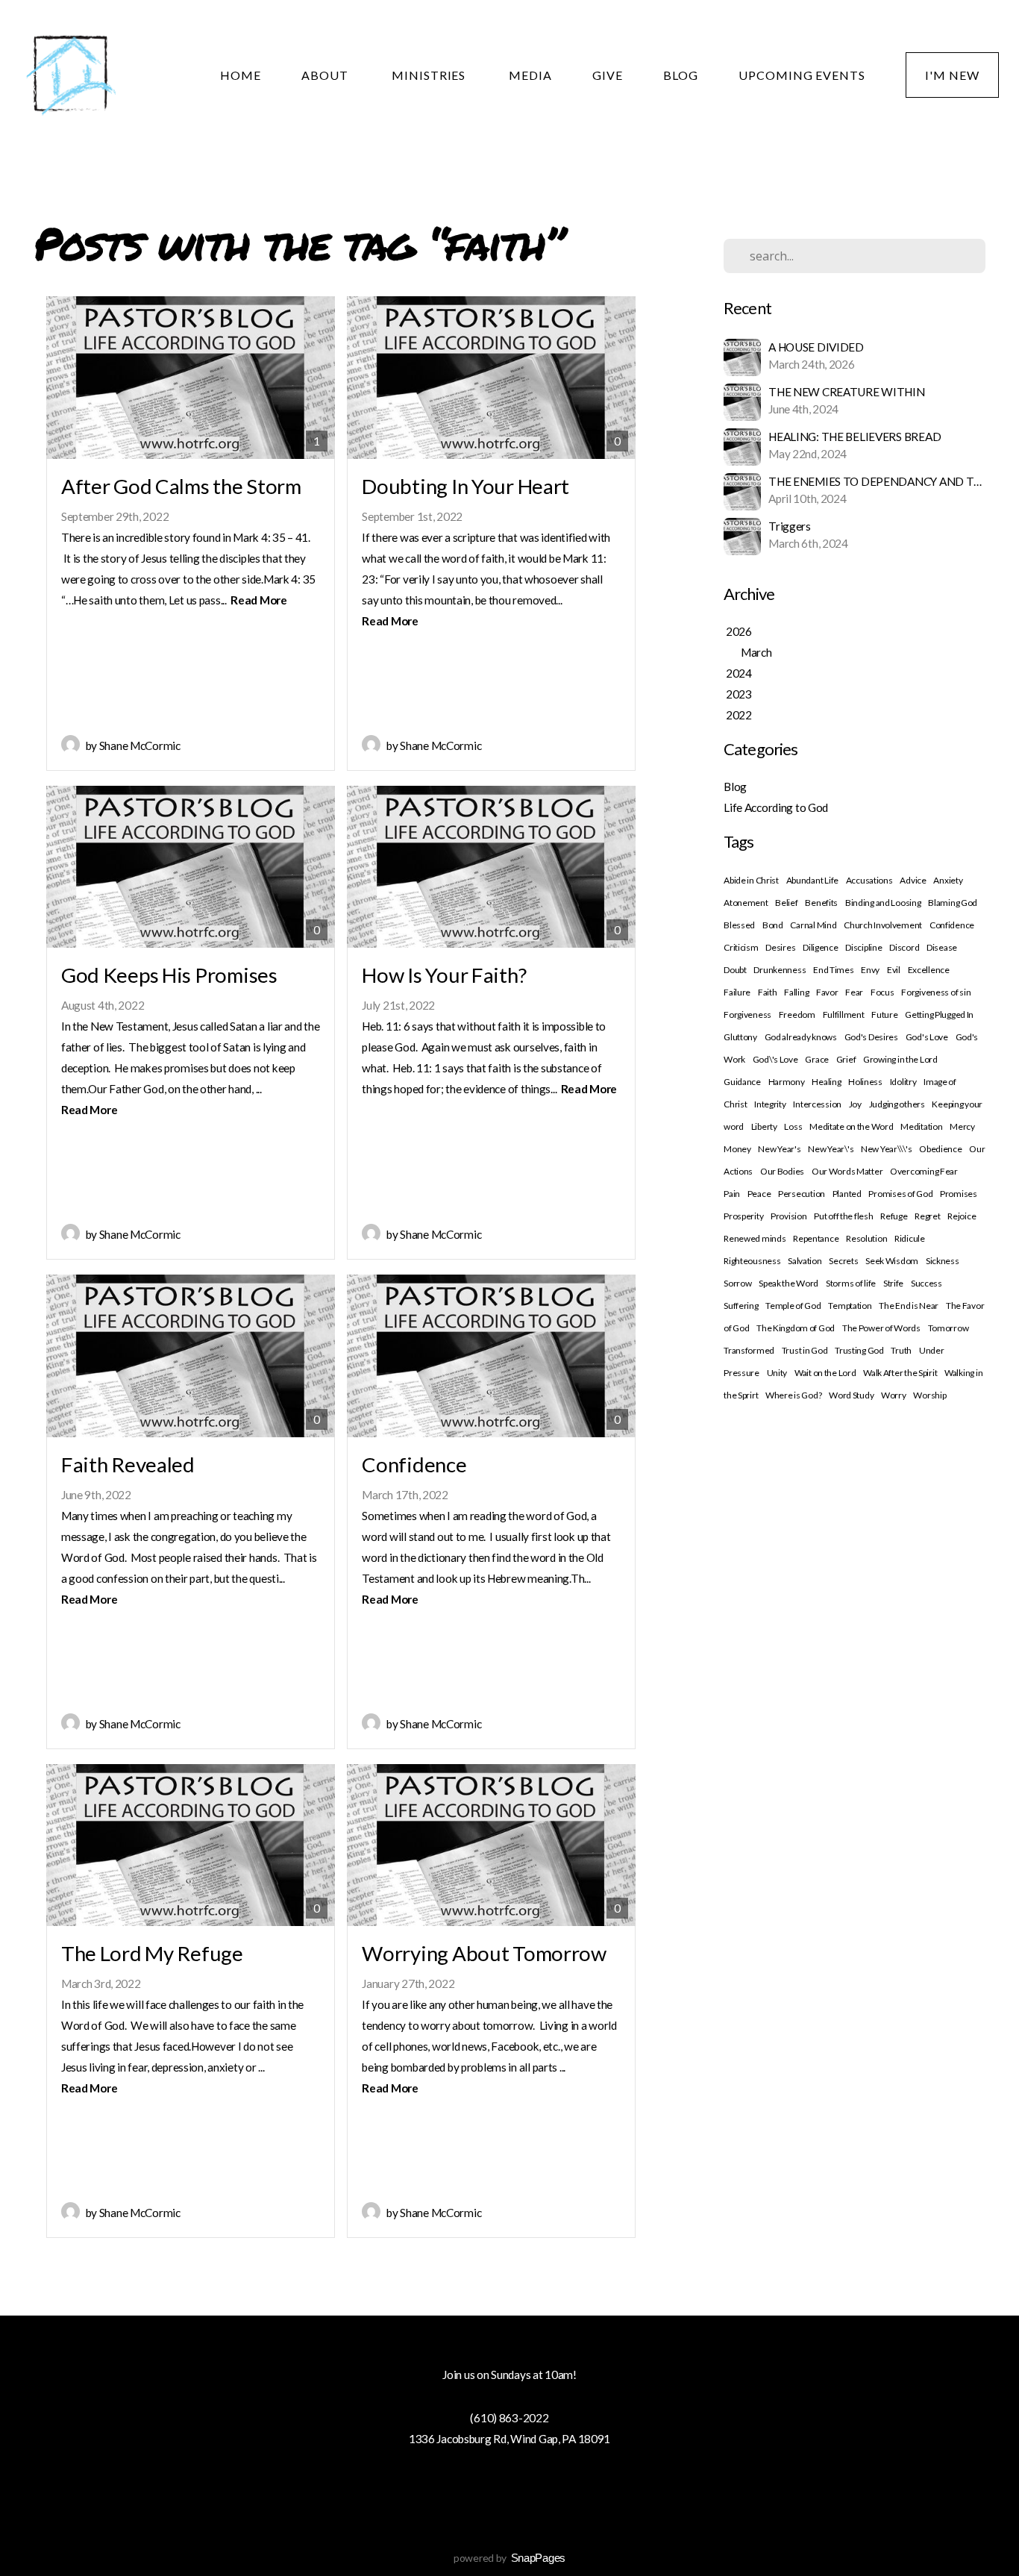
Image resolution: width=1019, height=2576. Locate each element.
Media (530, 75)
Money (737, 1149)
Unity (777, 1373)
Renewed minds (755, 1238)
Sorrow (737, 1283)
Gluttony (740, 1037)
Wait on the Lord (825, 1373)
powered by (509, 2558)
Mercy (962, 1126)
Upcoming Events (802, 75)
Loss (793, 1126)
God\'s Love (775, 1059)
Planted (847, 1194)
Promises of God (900, 1194)
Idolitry (903, 1082)
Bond (773, 925)
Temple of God (793, 1306)
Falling (796, 992)
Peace (759, 1194)
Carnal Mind (813, 925)
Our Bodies (782, 1171)
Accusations (869, 880)
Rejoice (962, 1216)
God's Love (927, 1037)
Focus (882, 992)
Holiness (865, 1082)
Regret (927, 1216)
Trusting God (859, 1350)
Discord (904, 947)
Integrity (770, 1104)
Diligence (820, 947)
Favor (827, 992)
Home (241, 75)
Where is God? (793, 1395)
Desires (780, 947)
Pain (732, 1194)
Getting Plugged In (939, 1015)
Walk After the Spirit (900, 1373)
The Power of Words (881, 1328)
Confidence (952, 925)
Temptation (850, 1306)
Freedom (797, 1015)
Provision (788, 1216)
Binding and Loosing (883, 903)
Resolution (866, 1238)
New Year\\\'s (886, 1149)
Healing (826, 1082)
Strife (893, 1283)
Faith (768, 992)
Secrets (843, 1261)
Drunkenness (780, 970)
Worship (929, 1395)
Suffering (741, 1306)
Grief (846, 1059)
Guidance (742, 1082)
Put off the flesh (843, 1216)
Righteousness (752, 1261)
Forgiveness (747, 1015)
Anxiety (948, 880)
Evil (894, 970)
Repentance (816, 1238)
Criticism (741, 947)
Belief (786, 903)
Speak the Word (788, 1283)
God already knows (801, 1037)
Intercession (817, 1104)
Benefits (821, 903)
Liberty (764, 1126)
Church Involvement (883, 925)
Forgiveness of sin (936, 992)
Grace (817, 1059)
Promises (959, 1194)
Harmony (787, 1082)
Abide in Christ (751, 880)
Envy (870, 970)
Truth (901, 1350)
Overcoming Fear (924, 1171)
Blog (681, 75)
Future (884, 1015)
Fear (854, 992)
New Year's (779, 1149)
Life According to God (776, 807)
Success (926, 1283)
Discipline (863, 947)
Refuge (894, 1216)
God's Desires (871, 1037)
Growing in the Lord (900, 1059)
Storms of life (851, 1283)
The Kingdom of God (796, 1328)
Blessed (739, 925)
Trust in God (805, 1350)
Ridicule (910, 1238)
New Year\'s (831, 1149)
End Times (833, 970)
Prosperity (743, 1216)
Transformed (749, 1350)
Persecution (802, 1194)
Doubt (735, 970)
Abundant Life (812, 880)
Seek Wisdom (892, 1261)
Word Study (851, 1395)
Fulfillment (844, 1015)
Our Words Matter (847, 1171)
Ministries (430, 75)
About (326, 75)
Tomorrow (949, 1328)
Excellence (929, 970)
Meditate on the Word (851, 1126)
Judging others (897, 1104)
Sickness (943, 1261)
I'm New (952, 75)
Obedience (940, 1149)
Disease (942, 947)
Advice (913, 880)
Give (608, 75)
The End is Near (909, 1306)
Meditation (921, 1126)
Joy (855, 1104)
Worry (894, 1395)
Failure (737, 992)
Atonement (746, 903)
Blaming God (953, 903)
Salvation (805, 1261)
